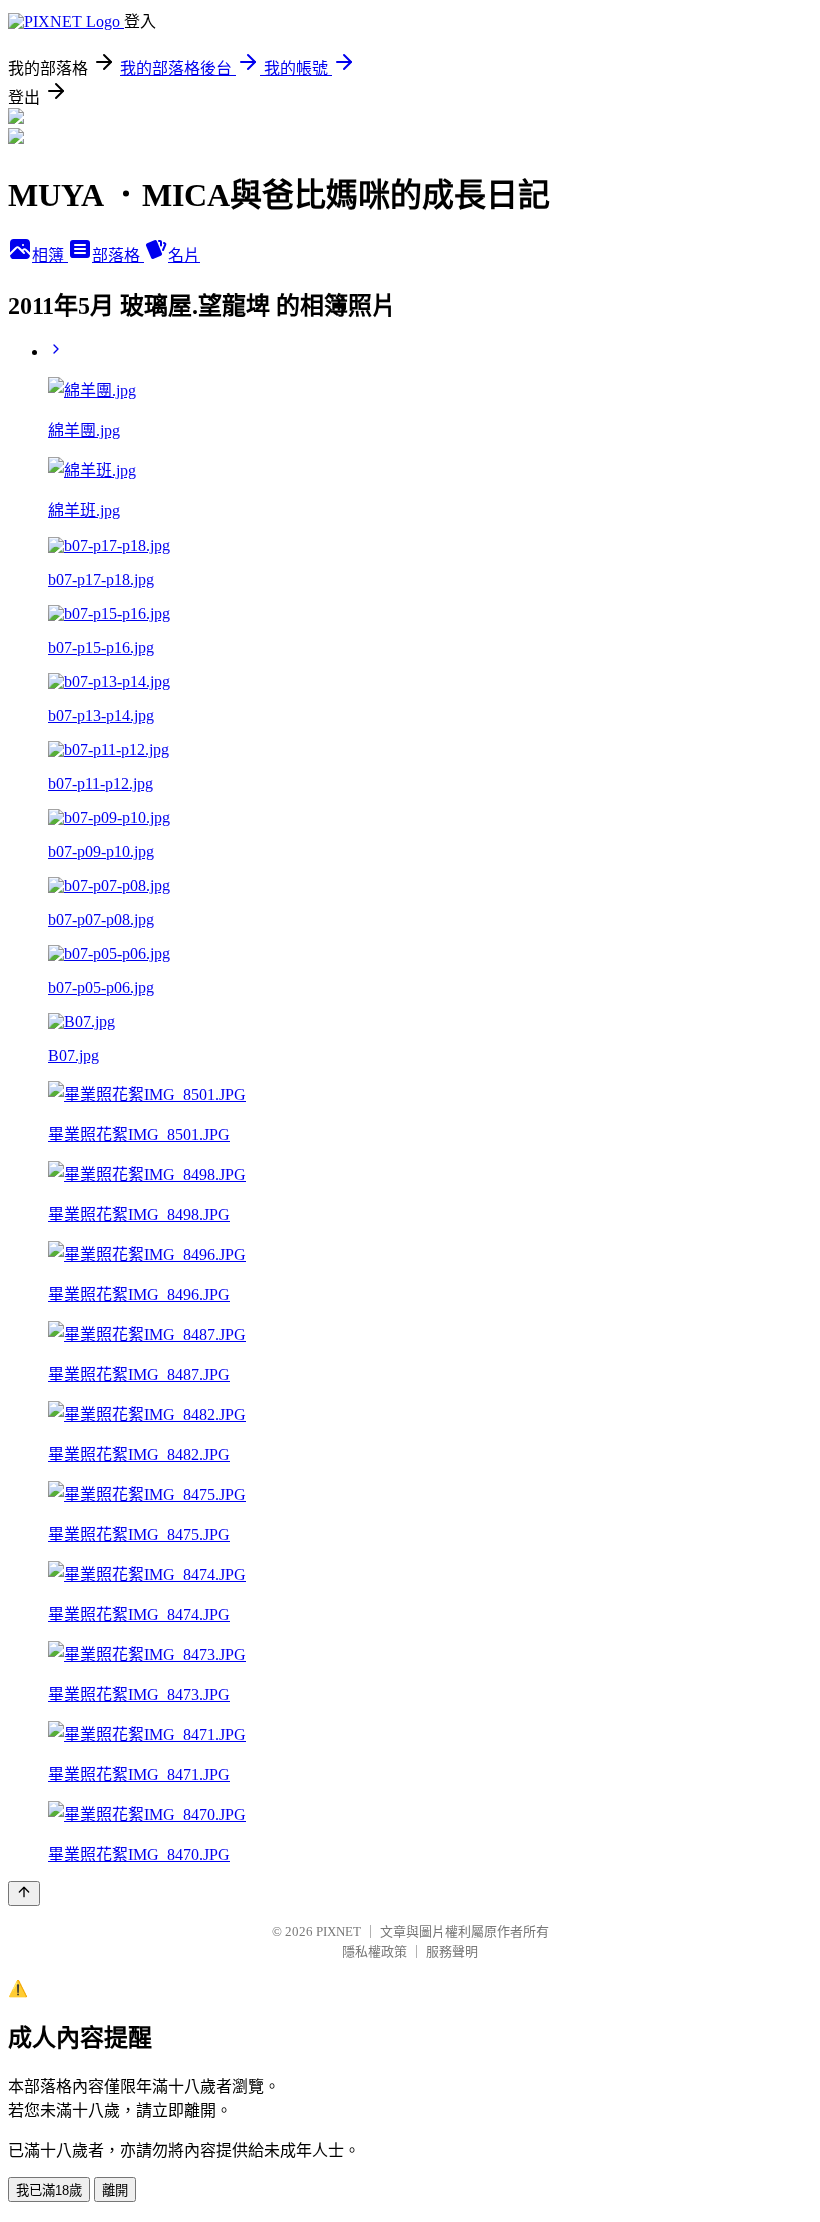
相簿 (50, 255)
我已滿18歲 (49, 2190)
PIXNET (338, 1931)
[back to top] (24, 1893)
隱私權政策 (374, 1951)
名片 (184, 255)
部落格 (118, 255)
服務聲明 (452, 1951)
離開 (115, 2190)
